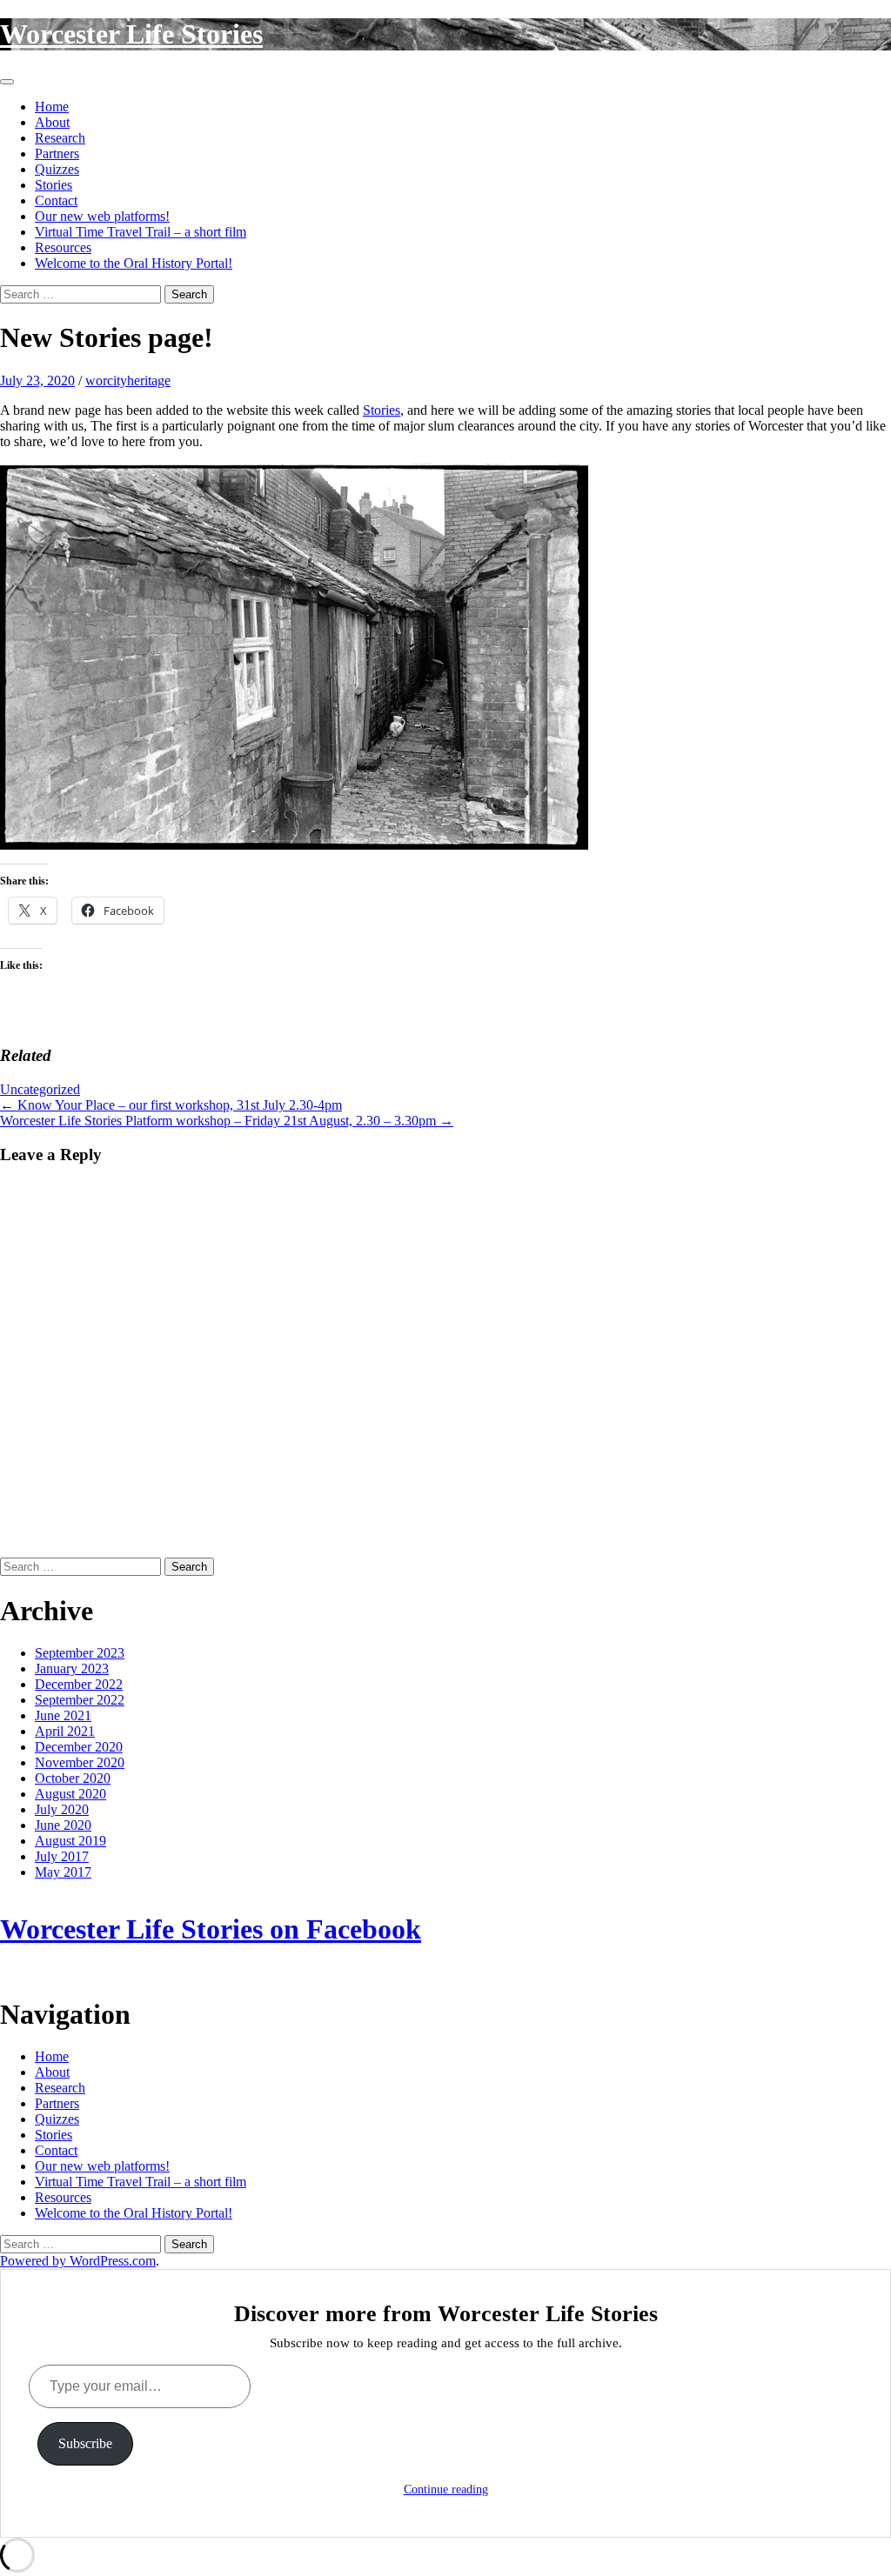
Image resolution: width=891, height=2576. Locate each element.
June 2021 (63, 1715)
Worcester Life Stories (131, 34)
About (52, 122)
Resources (63, 247)
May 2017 (63, 1872)
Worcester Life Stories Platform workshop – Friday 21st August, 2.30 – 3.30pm (227, 1121)
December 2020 (79, 1747)
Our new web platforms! (102, 216)
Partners (57, 153)
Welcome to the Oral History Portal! (134, 263)
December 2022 (79, 1684)
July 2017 (62, 1856)
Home (52, 107)
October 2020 (73, 1778)
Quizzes (57, 169)
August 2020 (70, 1794)
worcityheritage (128, 380)
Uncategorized (40, 1089)
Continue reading (446, 2489)
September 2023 (80, 1653)
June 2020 (63, 1825)
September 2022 (80, 1700)
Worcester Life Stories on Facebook (211, 1929)
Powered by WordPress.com (78, 2261)
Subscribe (85, 2443)
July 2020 (62, 1809)
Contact (56, 200)
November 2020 (80, 1762)
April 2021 (65, 1731)
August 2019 (70, 1841)
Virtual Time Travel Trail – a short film (141, 232)
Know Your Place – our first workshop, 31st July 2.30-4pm (171, 1105)
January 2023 (72, 1668)
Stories (54, 185)
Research (60, 138)
